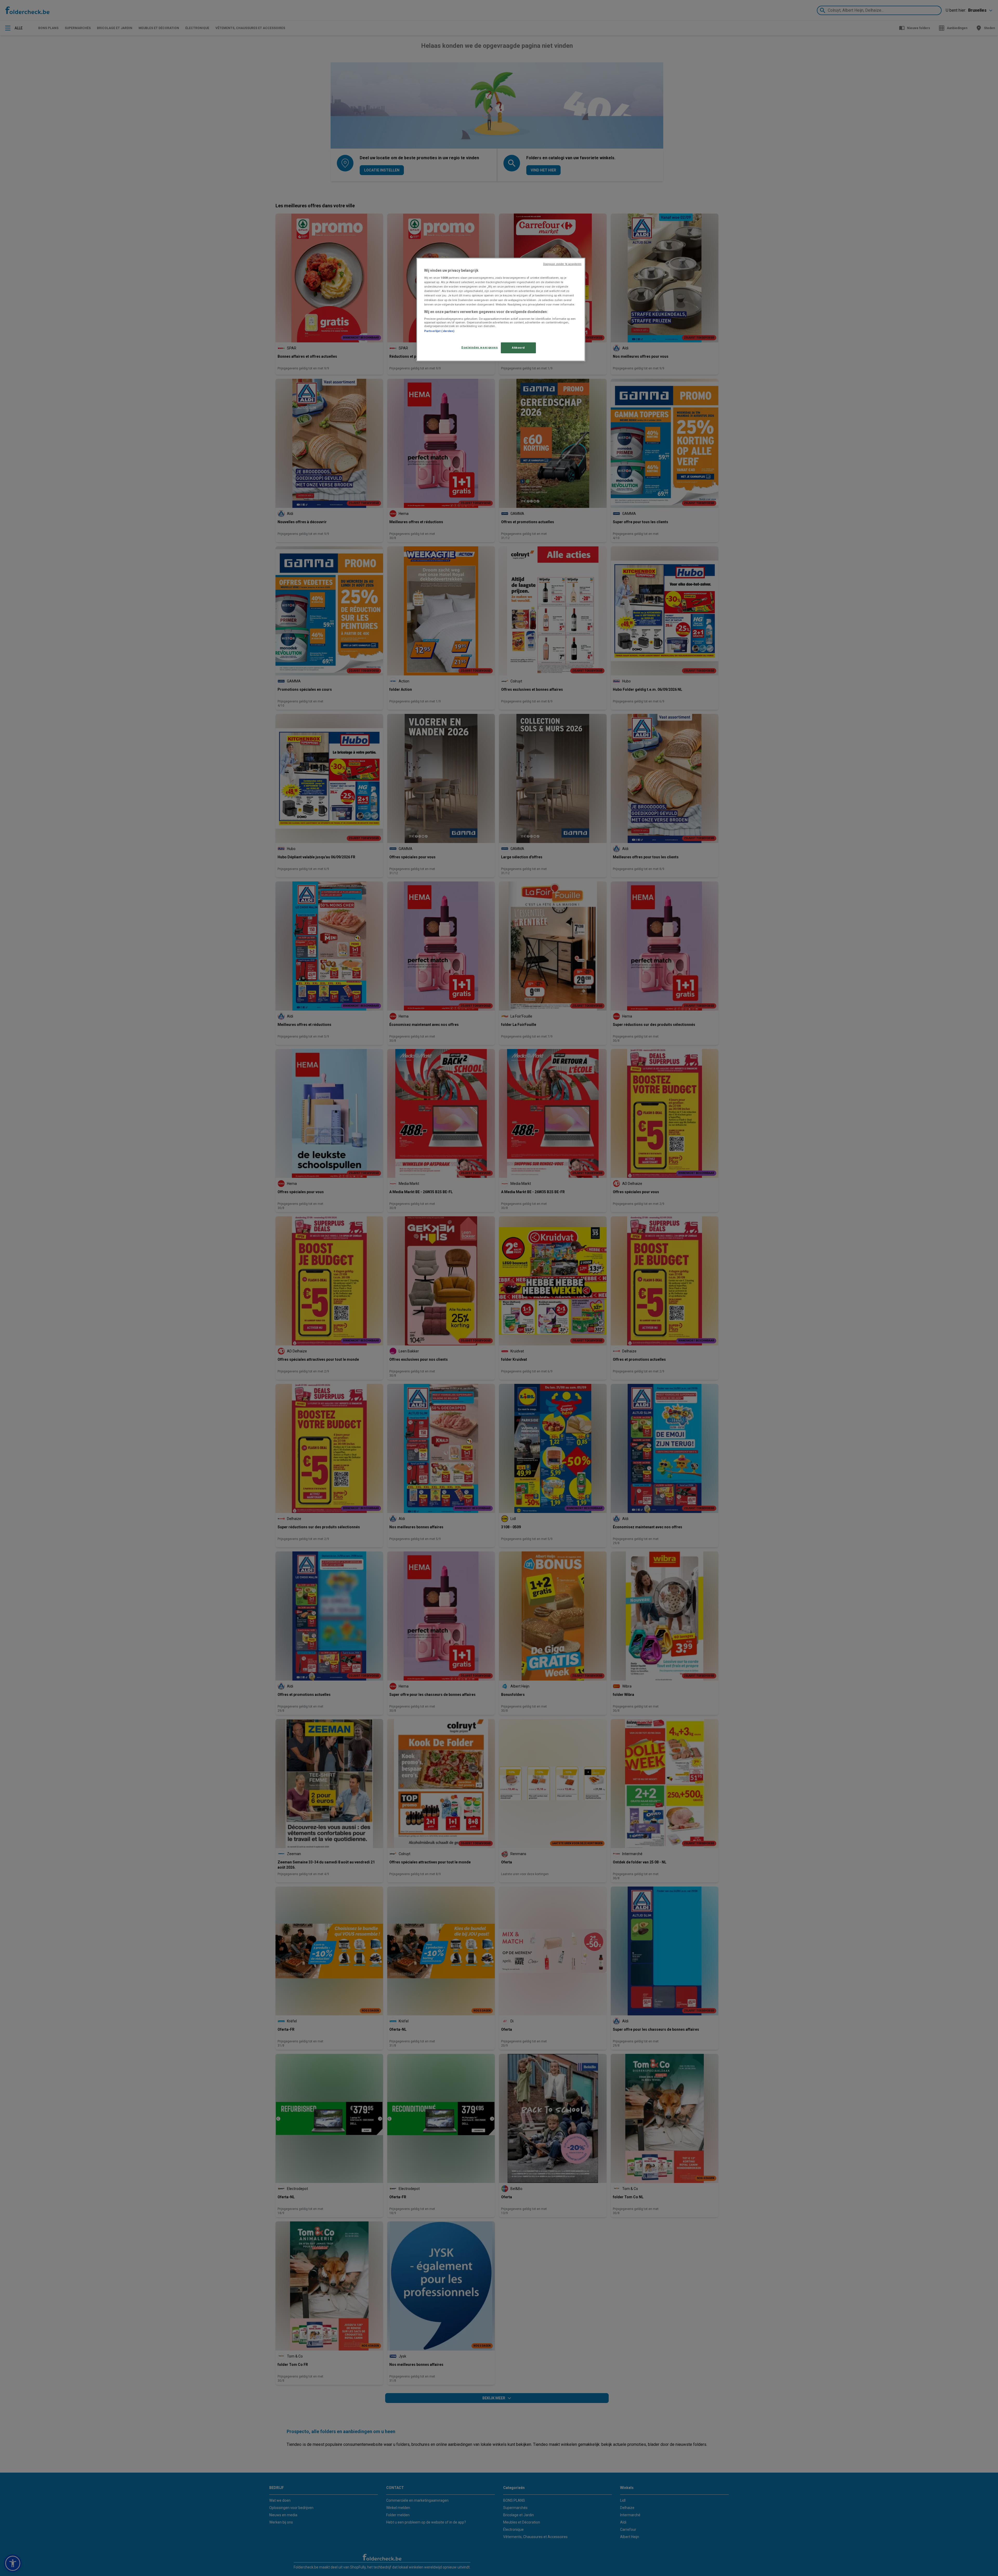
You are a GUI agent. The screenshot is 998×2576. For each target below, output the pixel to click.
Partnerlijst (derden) (439, 331)
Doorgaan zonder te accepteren (562, 264)
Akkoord (518, 348)
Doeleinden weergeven (480, 347)
